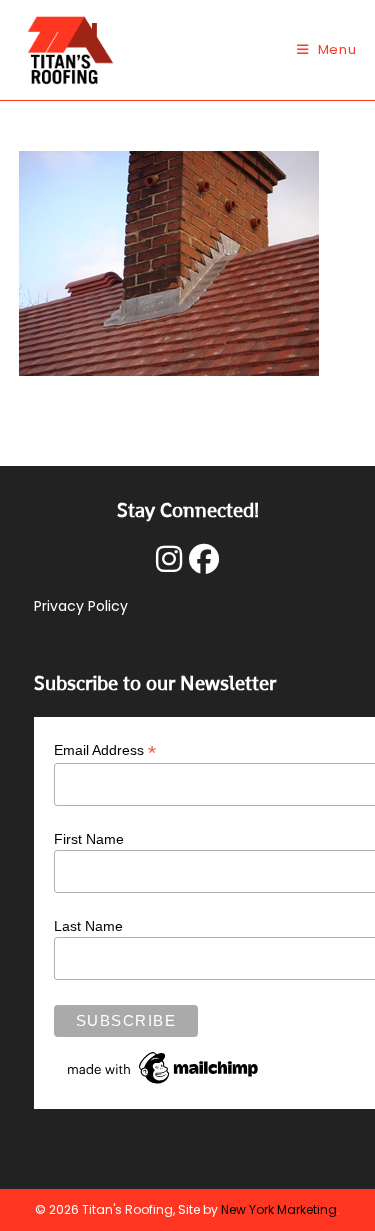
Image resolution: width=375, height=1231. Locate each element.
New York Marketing (279, 1209)
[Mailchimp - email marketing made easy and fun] (164, 1067)
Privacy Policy (81, 606)
